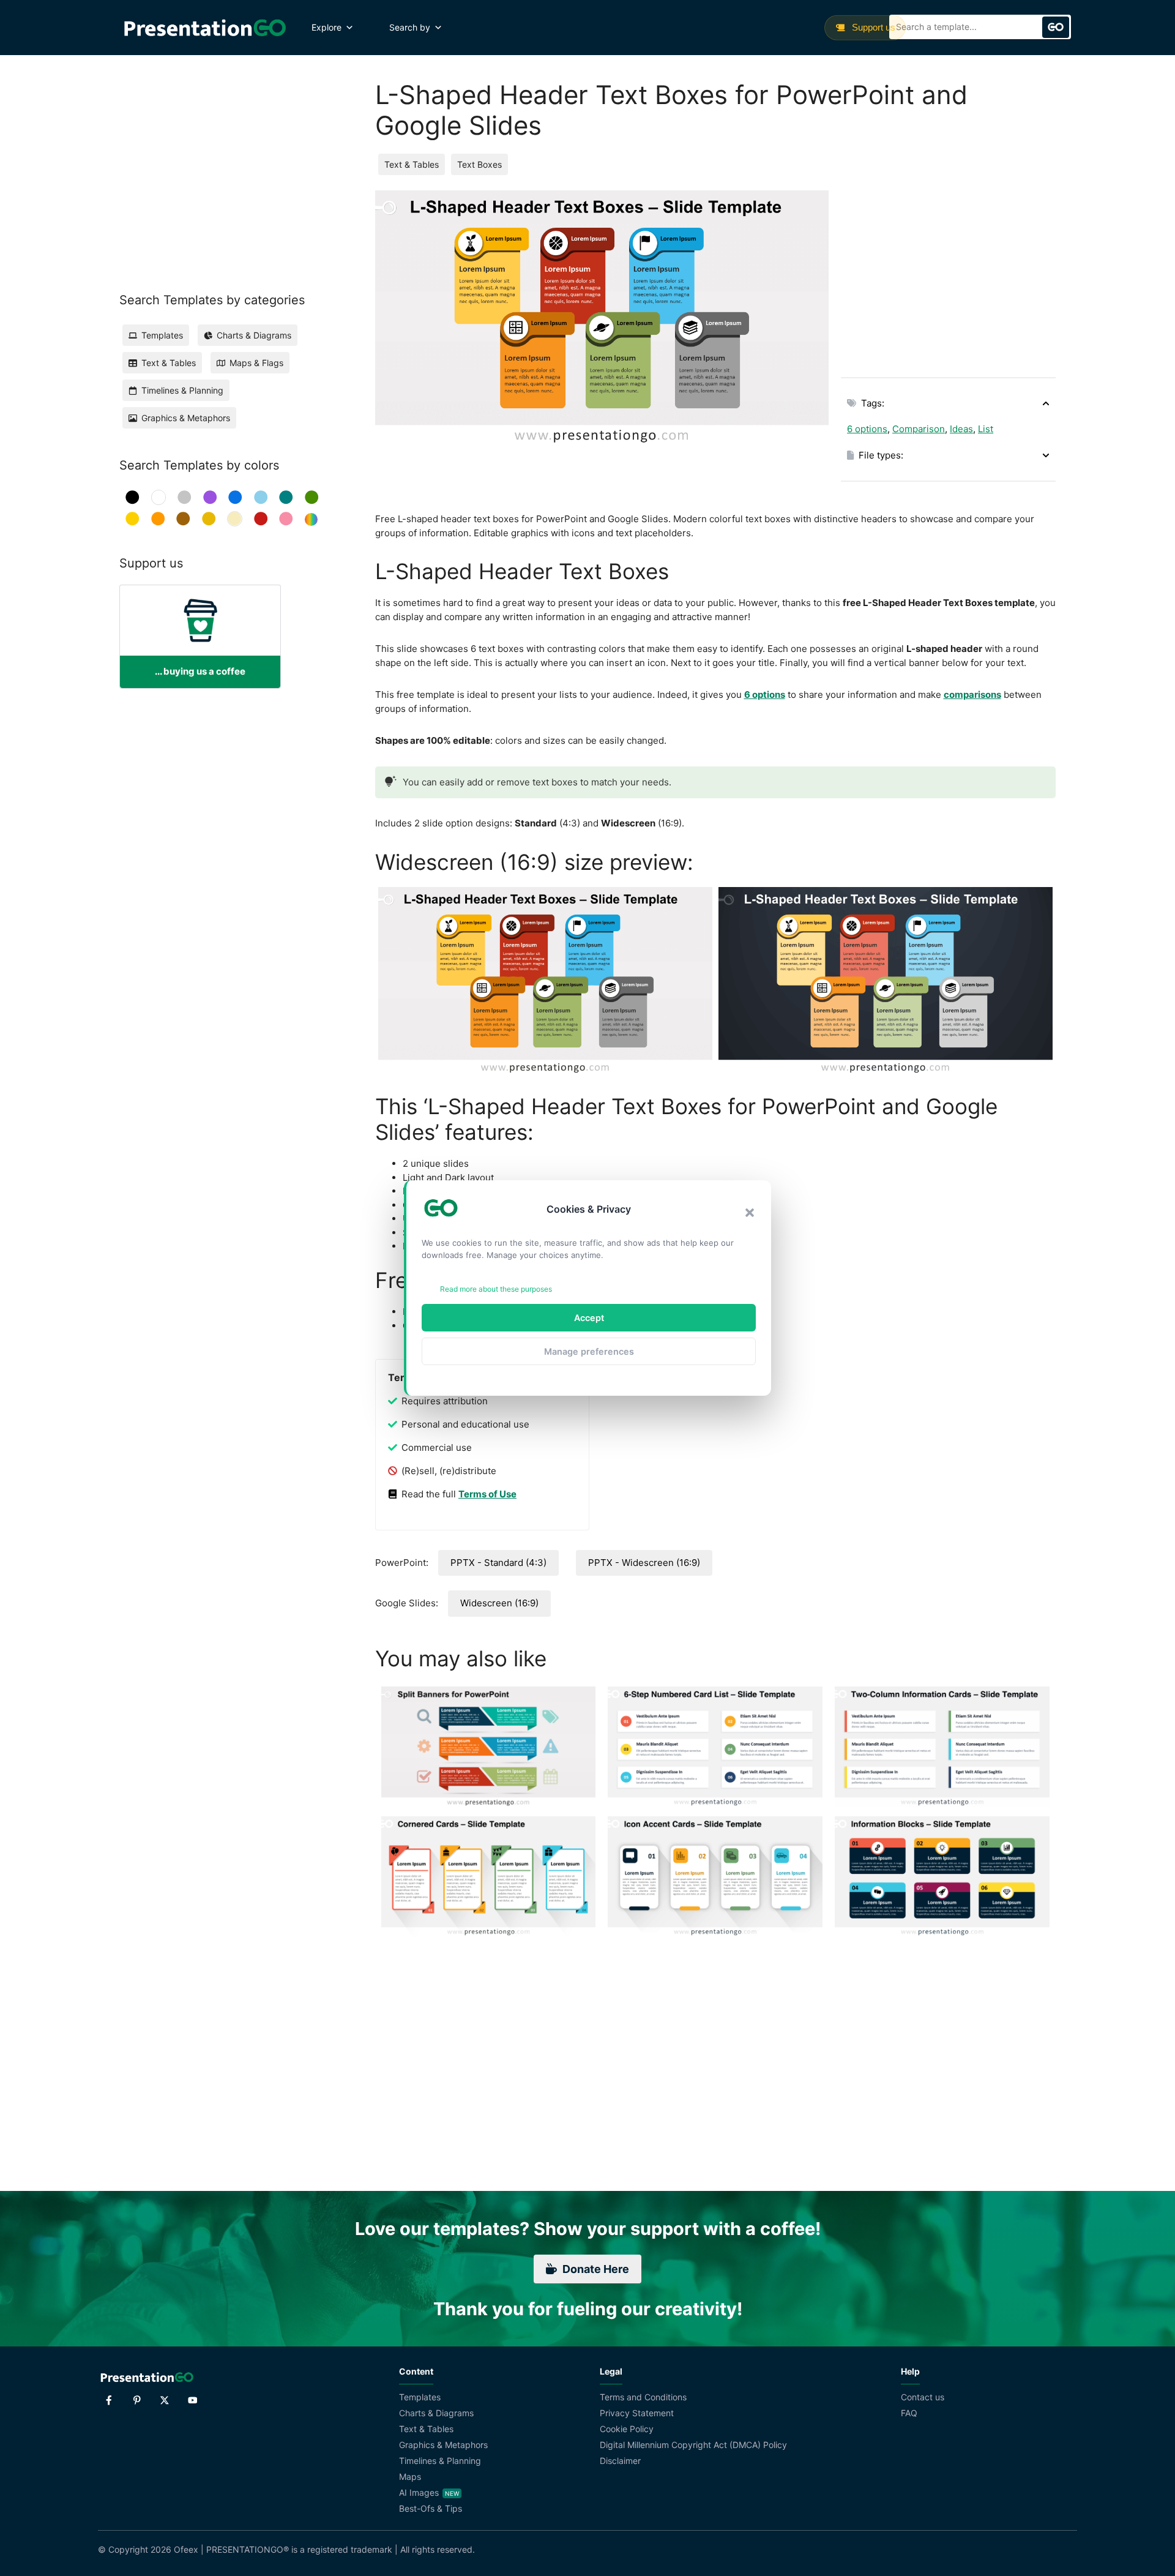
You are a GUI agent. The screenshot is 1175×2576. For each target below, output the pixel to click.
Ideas (961, 429)
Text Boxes (479, 164)
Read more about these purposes (496, 1289)
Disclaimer (620, 2461)
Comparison (919, 429)
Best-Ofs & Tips (431, 2508)
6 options (867, 429)
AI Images (419, 2492)
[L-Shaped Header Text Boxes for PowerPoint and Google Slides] (545, 981)
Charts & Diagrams (436, 2413)
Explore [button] (326, 27)
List (986, 429)
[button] (750, 1213)
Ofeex (186, 2549)
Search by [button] (410, 27)
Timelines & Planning (440, 2461)
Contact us (923, 2397)
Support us (872, 27)
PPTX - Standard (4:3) (498, 1563)
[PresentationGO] (205, 28)
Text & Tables (412, 164)
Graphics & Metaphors (443, 2445)
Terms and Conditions (643, 2397)
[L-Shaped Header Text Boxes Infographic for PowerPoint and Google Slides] (886, 981)
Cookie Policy (627, 2429)
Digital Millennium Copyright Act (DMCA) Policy (693, 2445)
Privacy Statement (637, 2413)
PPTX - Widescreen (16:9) (644, 1563)
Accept (589, 1318)
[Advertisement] (948, 276)
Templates (420, 2397)
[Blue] (235, 497)
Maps (410, 2477)
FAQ (909, 2413)
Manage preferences (589, 1351)
